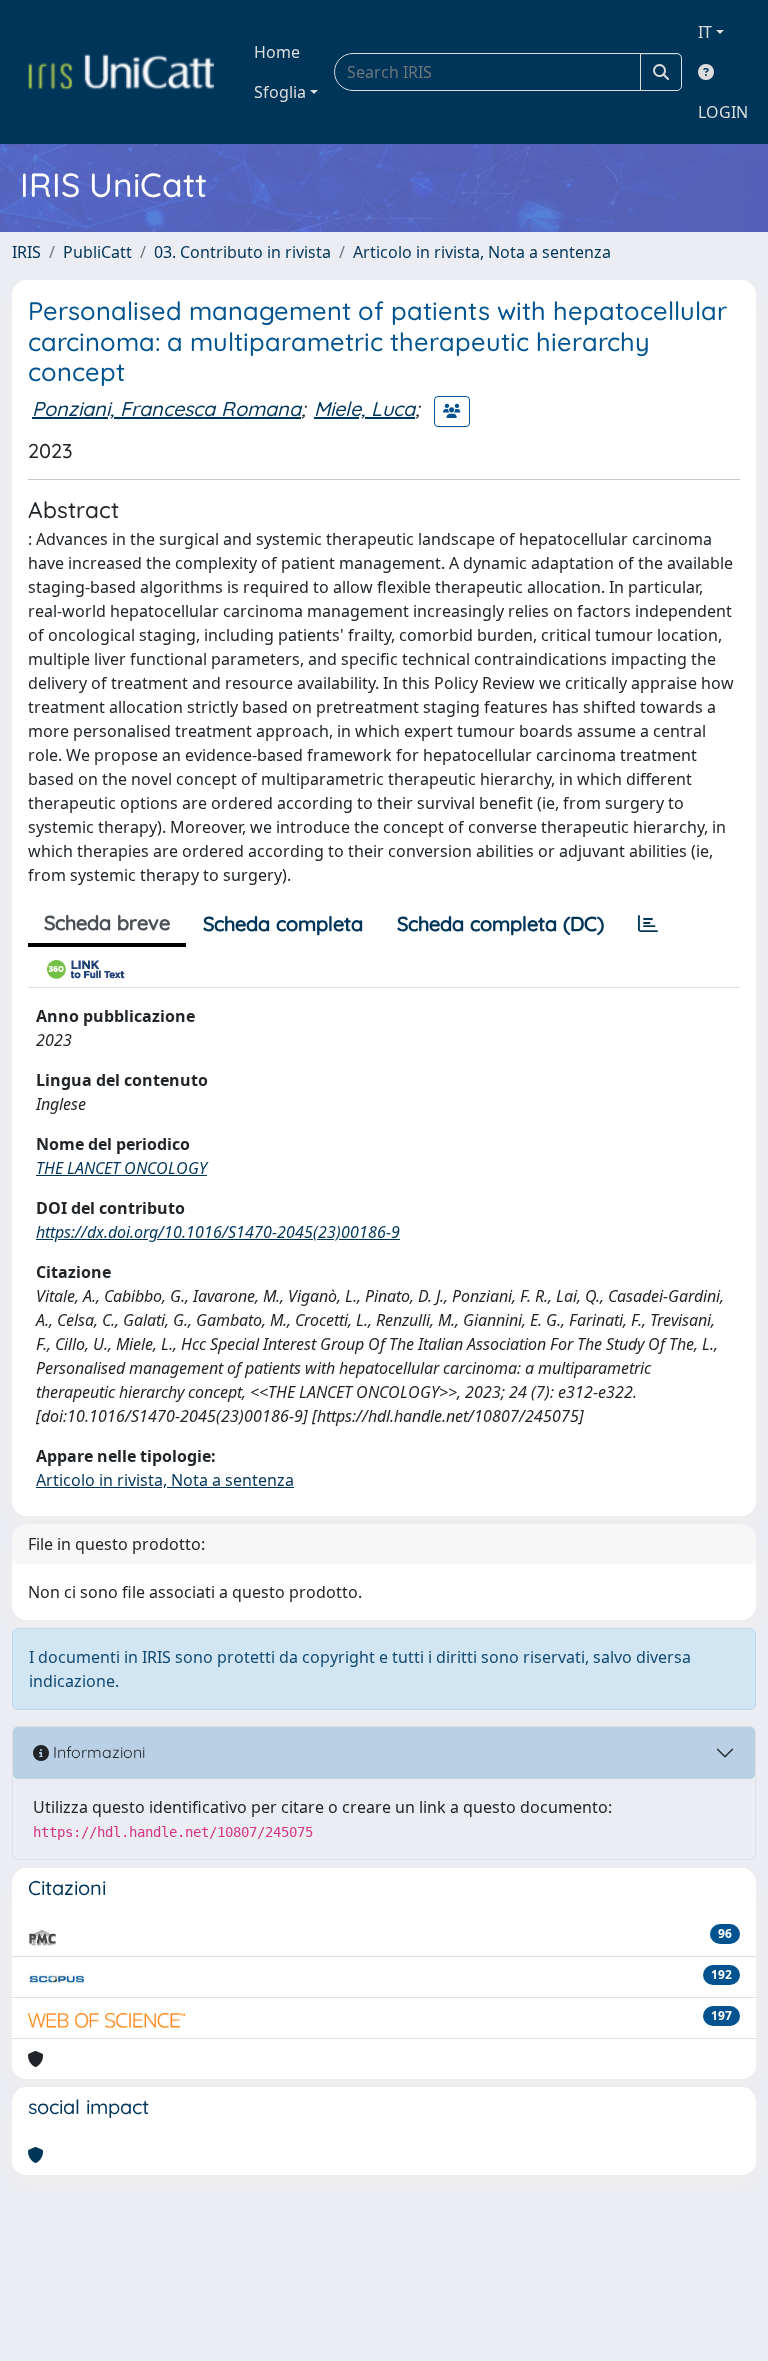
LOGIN (723, 112)
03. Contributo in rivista (242, 252)
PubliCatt (97, 252)
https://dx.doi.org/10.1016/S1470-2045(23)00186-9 (218, 1232)
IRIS (26, 252)
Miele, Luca (364, 408)
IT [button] (705, 32)
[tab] (648, 924)
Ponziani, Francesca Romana (166, 408)
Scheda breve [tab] (107, 922)
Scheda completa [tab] (283, 923)
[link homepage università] (121, 72)
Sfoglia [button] (280, 92)
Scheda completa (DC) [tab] (500, 923)
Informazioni (97, 1752)
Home (277, 52)
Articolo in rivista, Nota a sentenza (482, 252)
